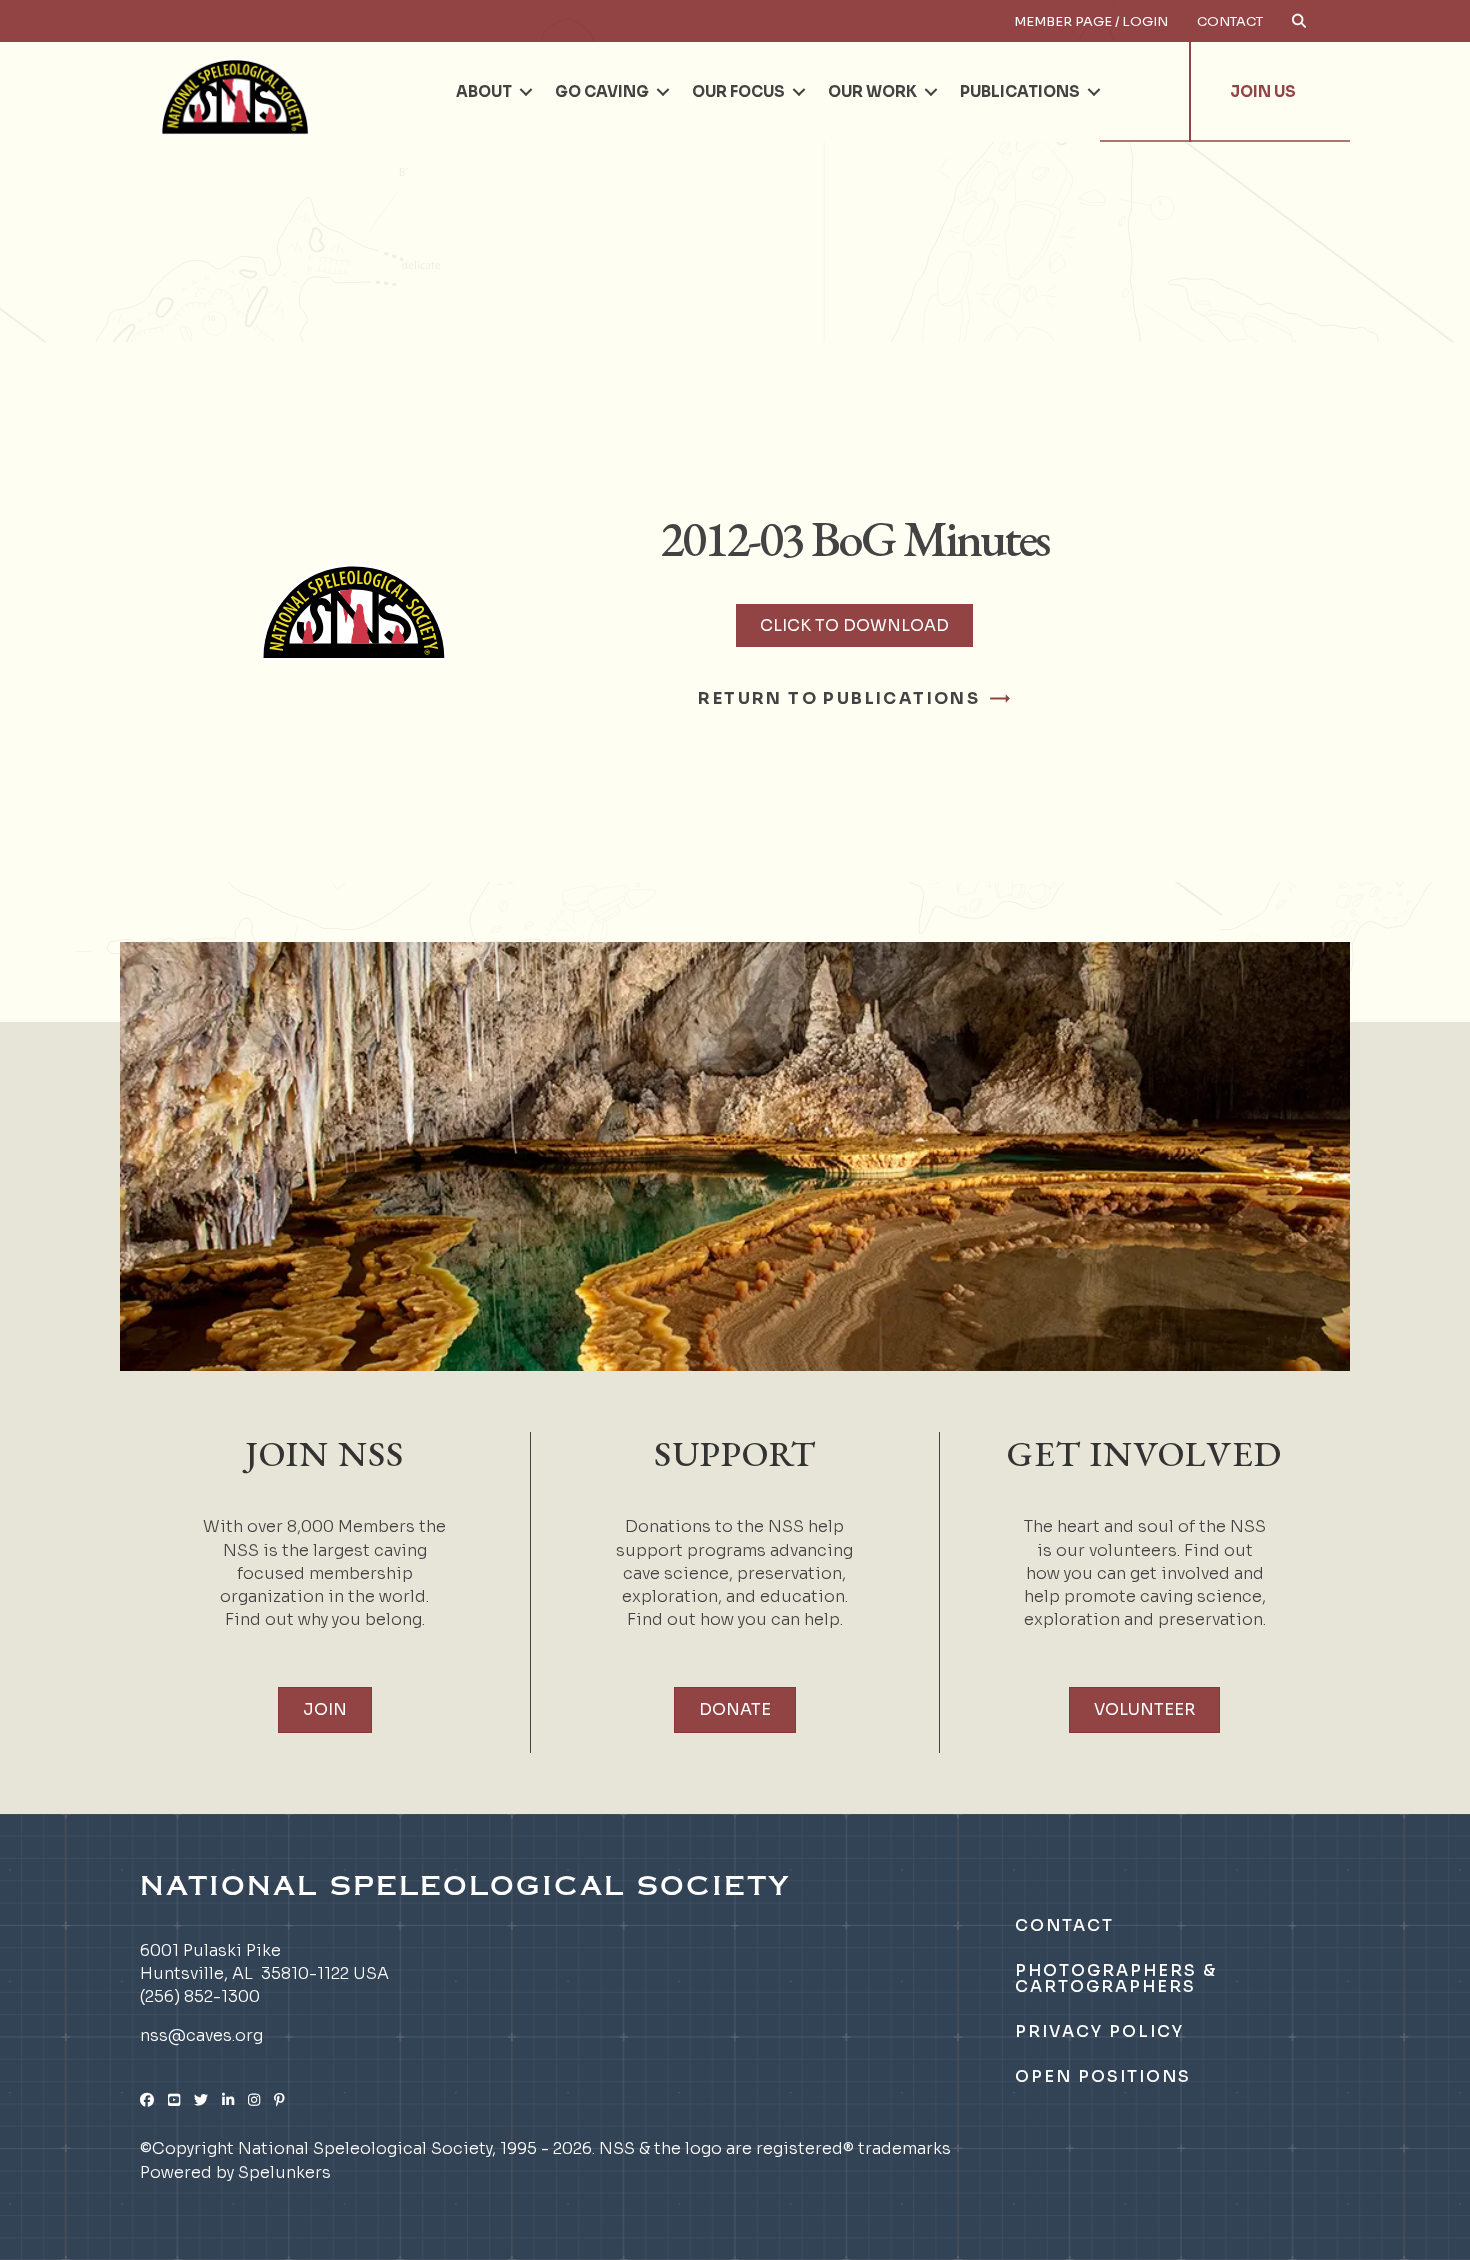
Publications (1020, 91)
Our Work (872, 91)
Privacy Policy (1099, 2031)
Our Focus (738, 91)
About (484, 91)
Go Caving (602, 91)
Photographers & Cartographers (1116, 1978)
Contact (1230, 21)
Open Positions (1103, 2076)
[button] (526, 92)
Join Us (1263, 91)
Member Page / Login (1091, 21)
